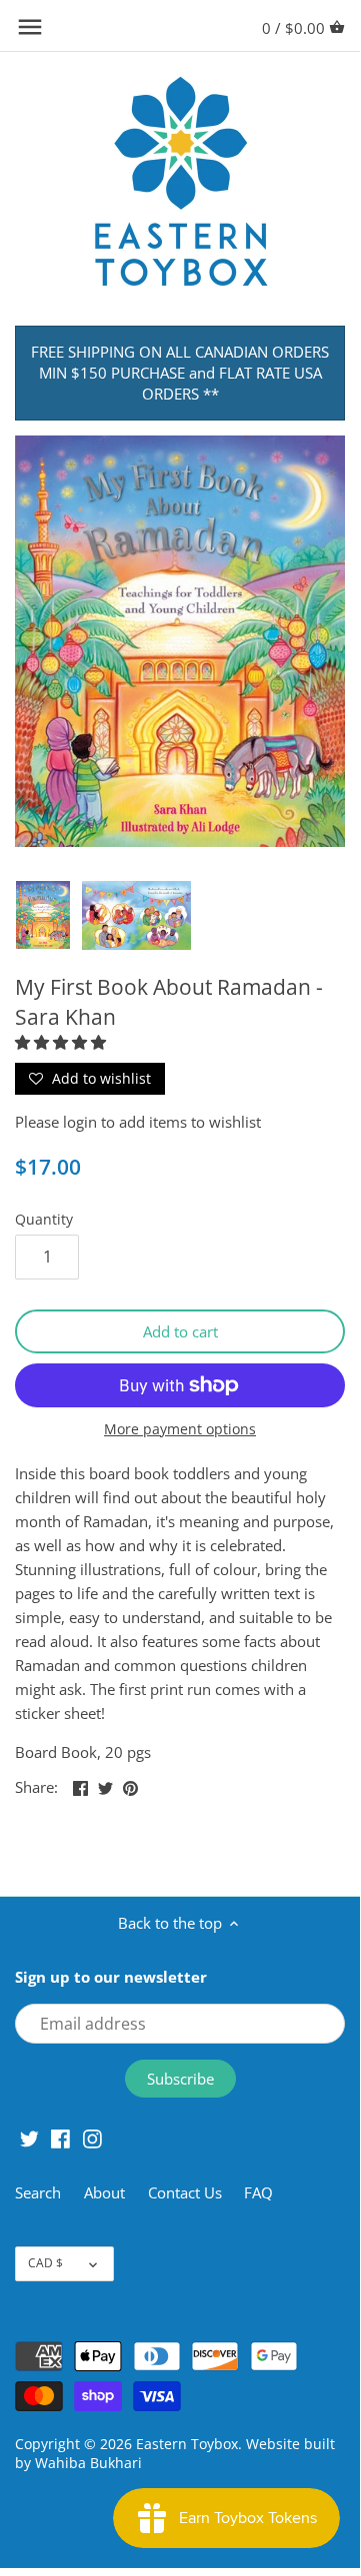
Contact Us (185, 2192)
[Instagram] (92, 2137)
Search (38, 2192)
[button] (62, 1042)
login (80, 1122)
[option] (43, 915)
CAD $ (45, 2263)
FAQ (258, 2192)
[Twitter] (29, 2137)
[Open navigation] (30, 27)
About (106, 2192)
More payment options (180, 1429)
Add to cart (180, 1331)
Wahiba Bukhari (88, 2463)
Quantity (44, 1220)
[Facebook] (60, 2137)
